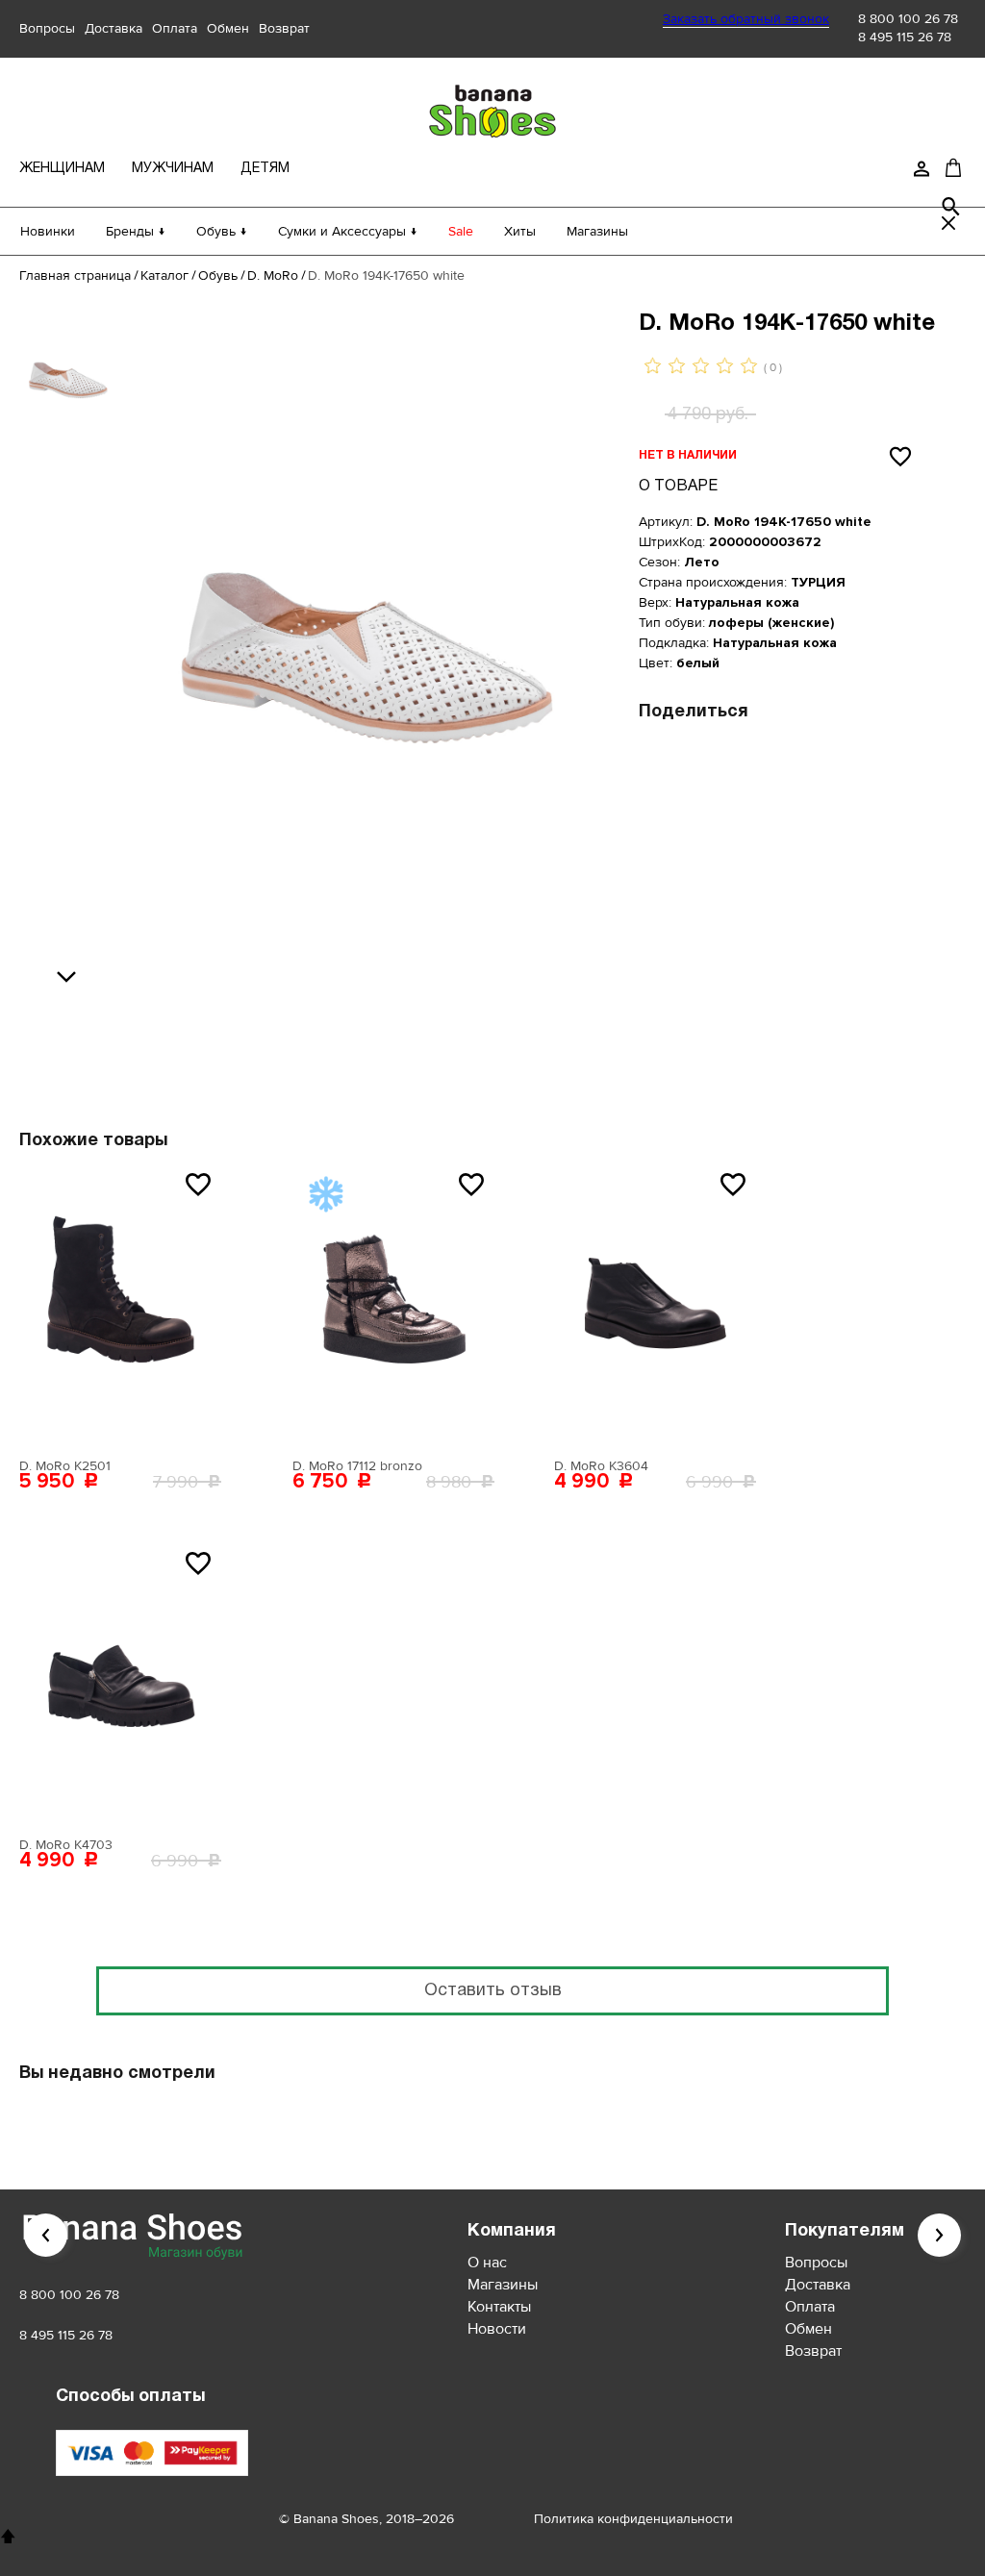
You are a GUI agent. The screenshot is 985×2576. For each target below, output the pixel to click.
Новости (497, 2329)
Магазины (597, 231)
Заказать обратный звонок (746, 19)
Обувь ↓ (222, 231)
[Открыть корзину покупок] (953, 167)
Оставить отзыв (493, 1991)
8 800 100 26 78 (908, 19)
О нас (487, 2263)
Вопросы (47, 28)
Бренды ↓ (136, 231)
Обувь (218, 275)
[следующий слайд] (71, 978)
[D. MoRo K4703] (120, 1684)
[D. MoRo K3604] (655, 1305)
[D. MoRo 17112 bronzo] (393, 1305)
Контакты (499, 2307)
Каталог (164, 275)
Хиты (520, 231)
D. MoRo (273, 275)
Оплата (175, 28)
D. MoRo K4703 (66, 1845)
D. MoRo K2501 (65, 1466)
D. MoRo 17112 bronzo (357, 1466)
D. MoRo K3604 (601, 1466)
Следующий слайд (939, 2235)
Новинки (48, 231)
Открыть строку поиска (951, 207)
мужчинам (173, 169)
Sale (461, 231)
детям (265, 169)
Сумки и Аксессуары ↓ (348, 231)
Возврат (284, 28)
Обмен (228, 28)
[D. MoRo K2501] (120, 1305)
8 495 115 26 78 (905, 37)
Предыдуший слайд (46, 2235)
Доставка (114, 28)
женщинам (62, 169)
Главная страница (75, 275)
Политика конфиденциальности (633, 2519)
